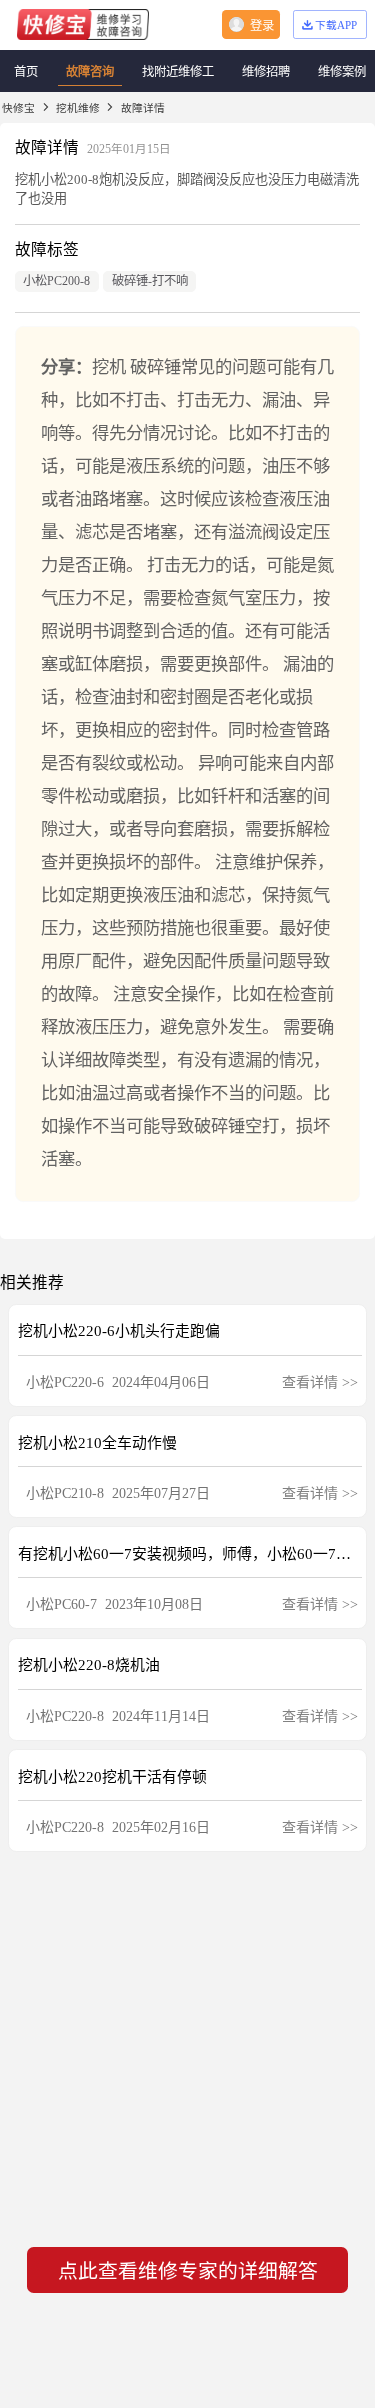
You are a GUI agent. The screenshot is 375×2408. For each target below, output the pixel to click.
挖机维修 (78, 108)
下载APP (336, 25)
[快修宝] (83, 24)
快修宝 (18, 108)
